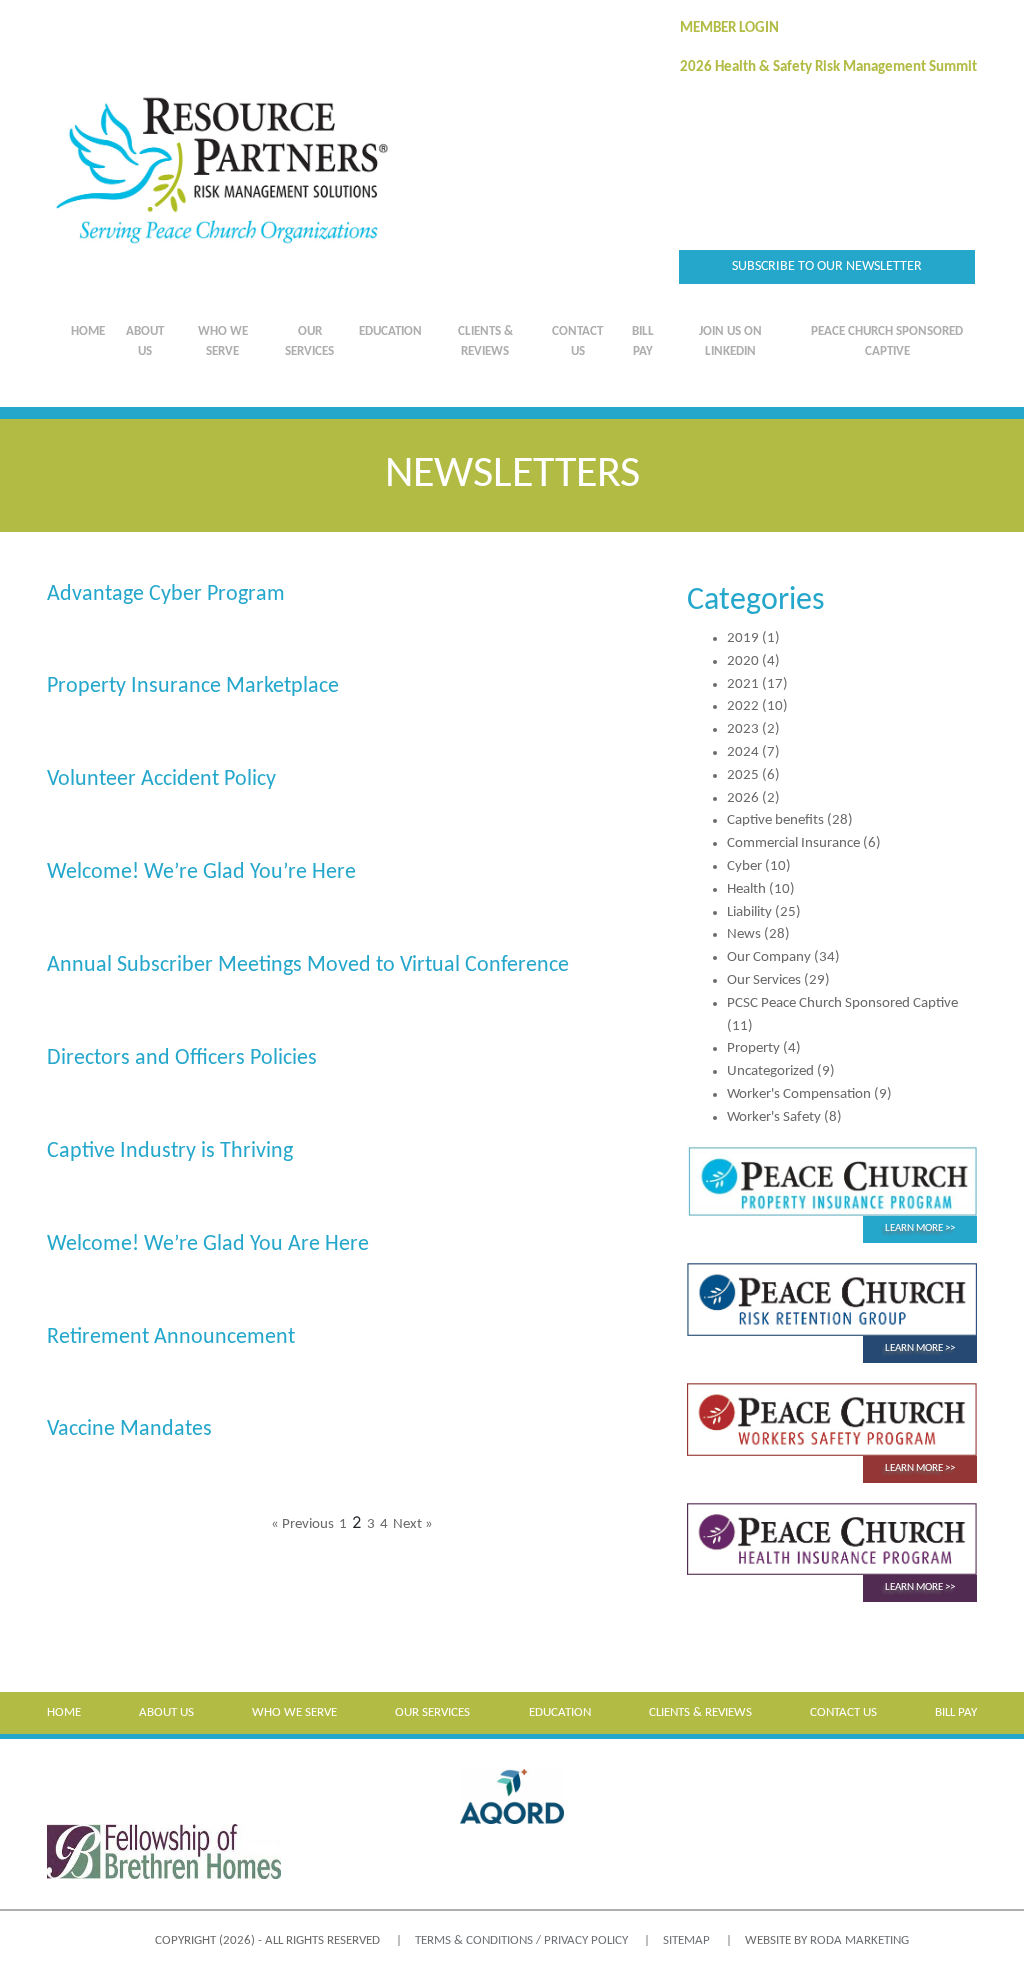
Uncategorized (770, 1071)
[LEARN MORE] (832, 1181)
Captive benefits (775, 820)
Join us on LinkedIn (730, 341)
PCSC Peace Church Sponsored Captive (842, 1003)
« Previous (302, 1524)
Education (390, 331)
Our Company (769, 957)
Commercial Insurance (793, 843)
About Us (145, 341)
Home (88, 331)
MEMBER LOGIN (729, 28)
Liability (749, 912)
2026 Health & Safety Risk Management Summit (828, 67)
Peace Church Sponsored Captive (887, 341)
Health (746, 889)
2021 (743, 684)
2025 (743, 775)
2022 (743, 706)
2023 (743, 729)
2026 (743, 798)
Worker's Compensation (799, 1094)
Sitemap (686, 1940)
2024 (743, 752)
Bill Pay (643, 341)
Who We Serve (223, 341)
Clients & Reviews (485, 341)
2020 (743, 661)
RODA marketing (859, 1940)
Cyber (744, 866)
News (744, 934)
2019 (743, 638)
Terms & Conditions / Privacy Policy (521, 1940)
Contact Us (577, 341)
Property (753, 1048)
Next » (413, 1524)
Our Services (309, 341)
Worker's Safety (774, 1117)
